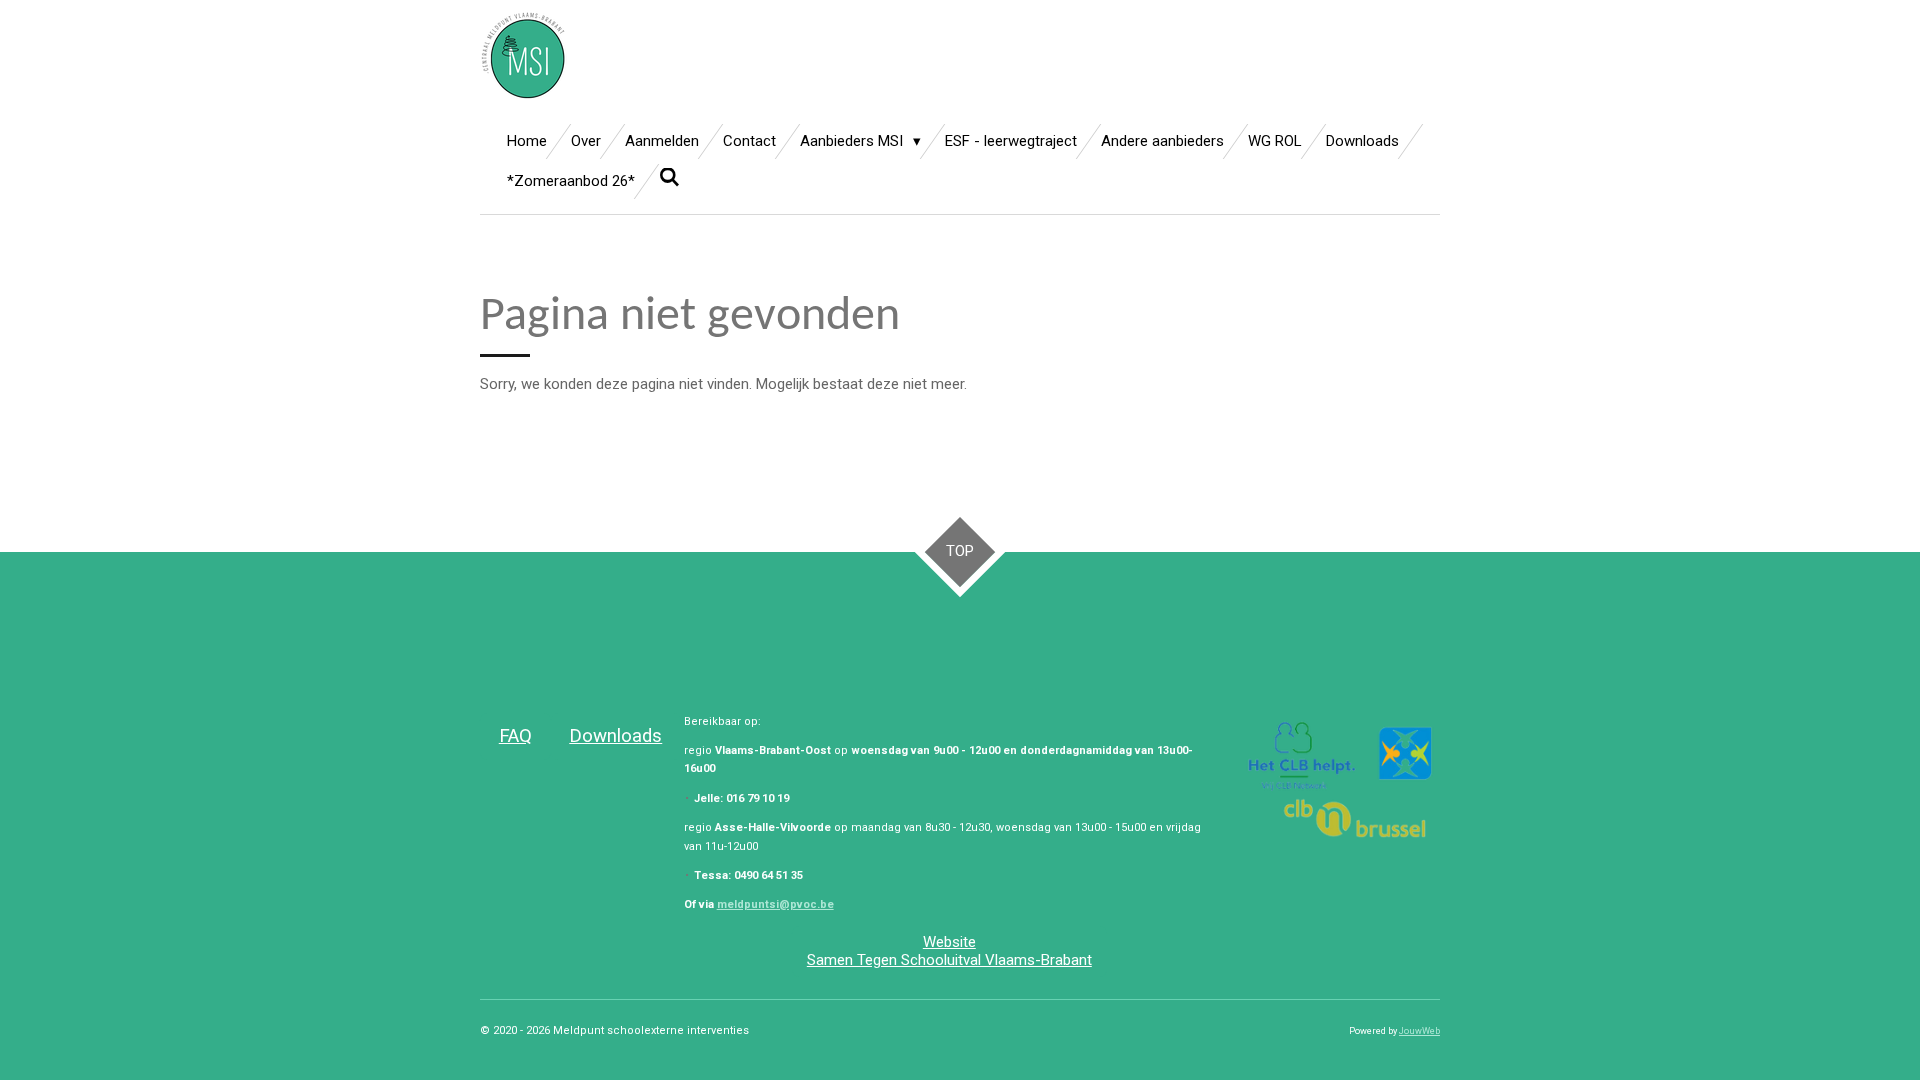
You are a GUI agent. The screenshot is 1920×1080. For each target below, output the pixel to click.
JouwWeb (1419, 1031)
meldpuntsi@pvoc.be (775, 904)
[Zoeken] (669, 178)
